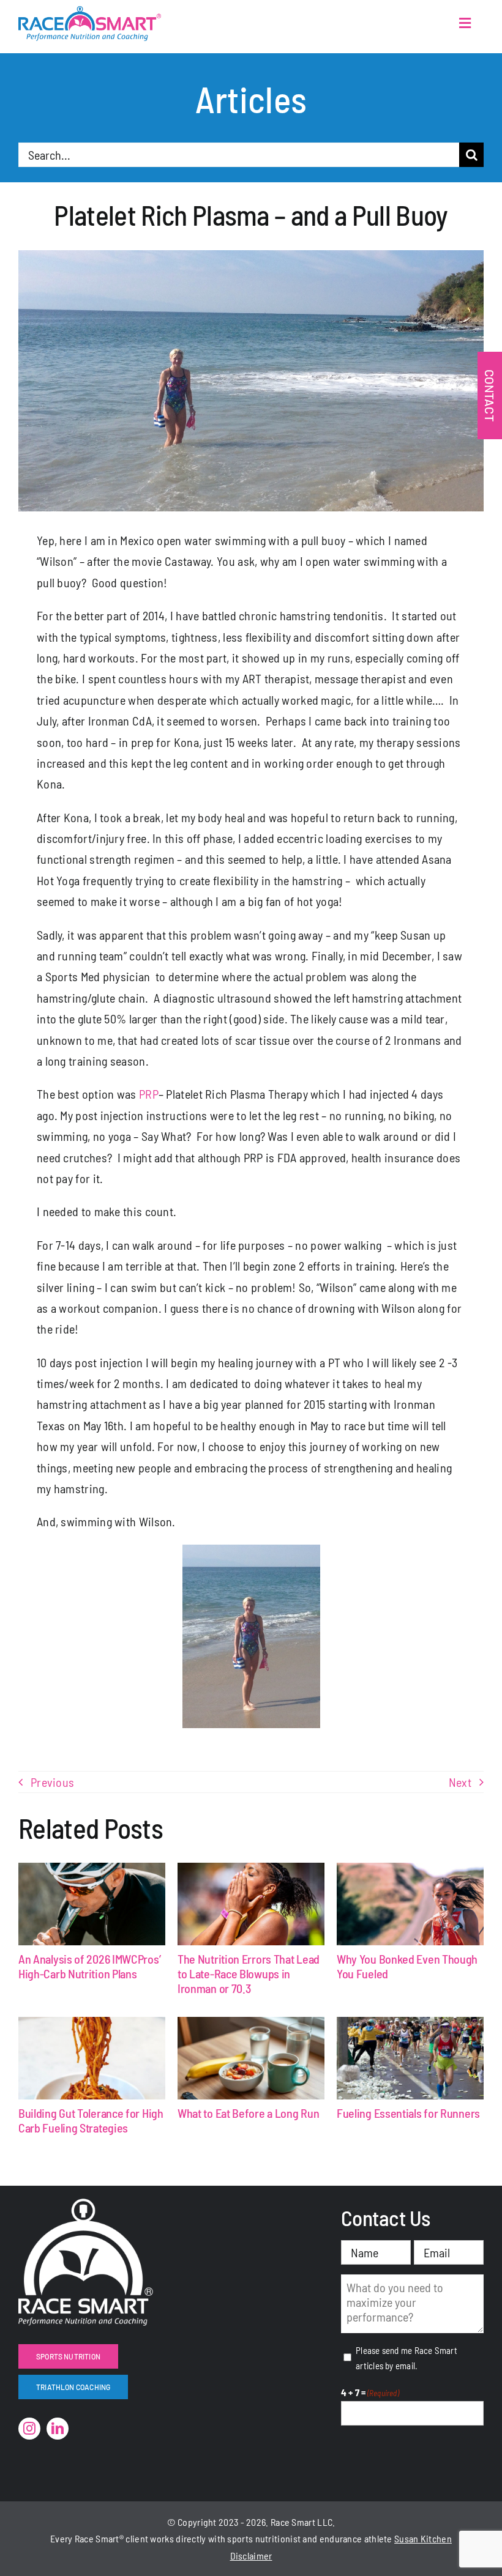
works (162, 2538)
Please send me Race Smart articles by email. (406, 2358)
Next (460, 1782)
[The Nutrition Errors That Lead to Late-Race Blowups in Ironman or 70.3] (251, 1904)
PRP (149, 1094)
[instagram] (29, 2429)
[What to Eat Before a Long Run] (251, 2058)
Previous (52, 1782)
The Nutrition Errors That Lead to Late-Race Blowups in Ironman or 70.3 (249, 1973)
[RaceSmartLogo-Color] (90, 12)
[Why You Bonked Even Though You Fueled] (410, 1904)
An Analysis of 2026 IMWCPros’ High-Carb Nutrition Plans (89, 1966)
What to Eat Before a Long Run (248, 2113)
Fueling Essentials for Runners (408, 2113)
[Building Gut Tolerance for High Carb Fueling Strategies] (92, 2058)
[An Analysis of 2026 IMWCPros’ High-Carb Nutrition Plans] (92, 1904)
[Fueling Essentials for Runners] (410, 2058)
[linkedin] (58, 2429)
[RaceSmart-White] (86, 2205)
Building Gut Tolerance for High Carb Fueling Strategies (91, 2120)
